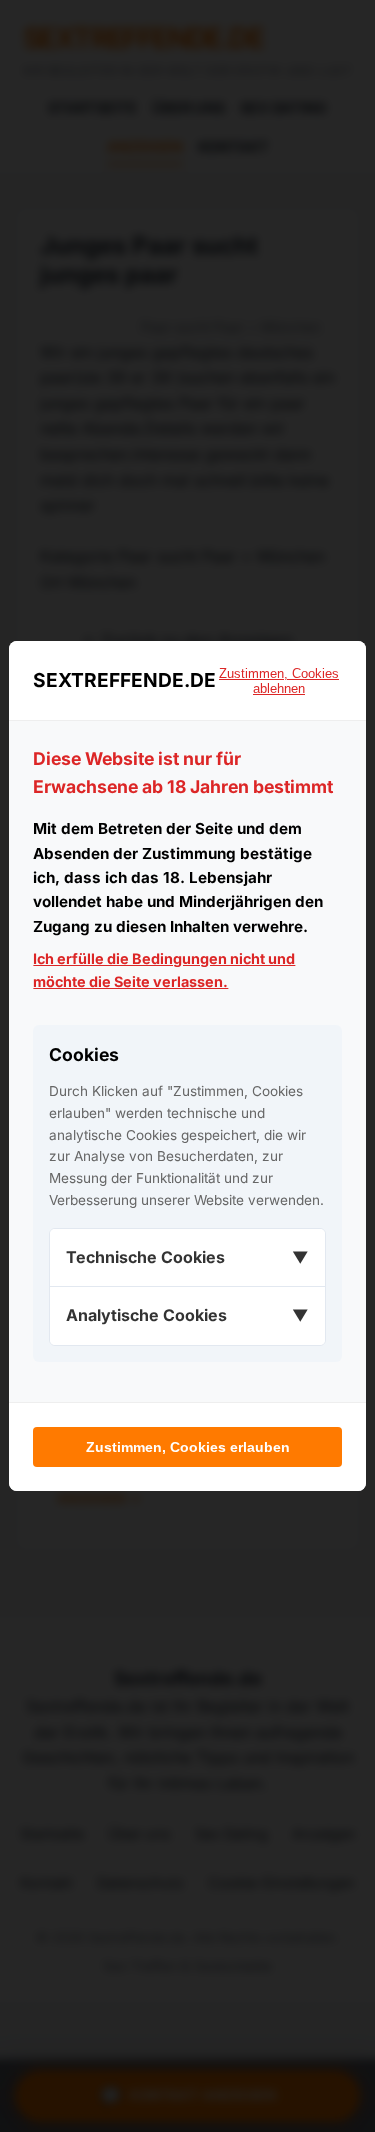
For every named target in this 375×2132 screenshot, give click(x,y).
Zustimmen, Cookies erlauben (188, 1447)
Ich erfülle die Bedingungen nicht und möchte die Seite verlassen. (164, 970)
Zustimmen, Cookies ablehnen (279, 681)
